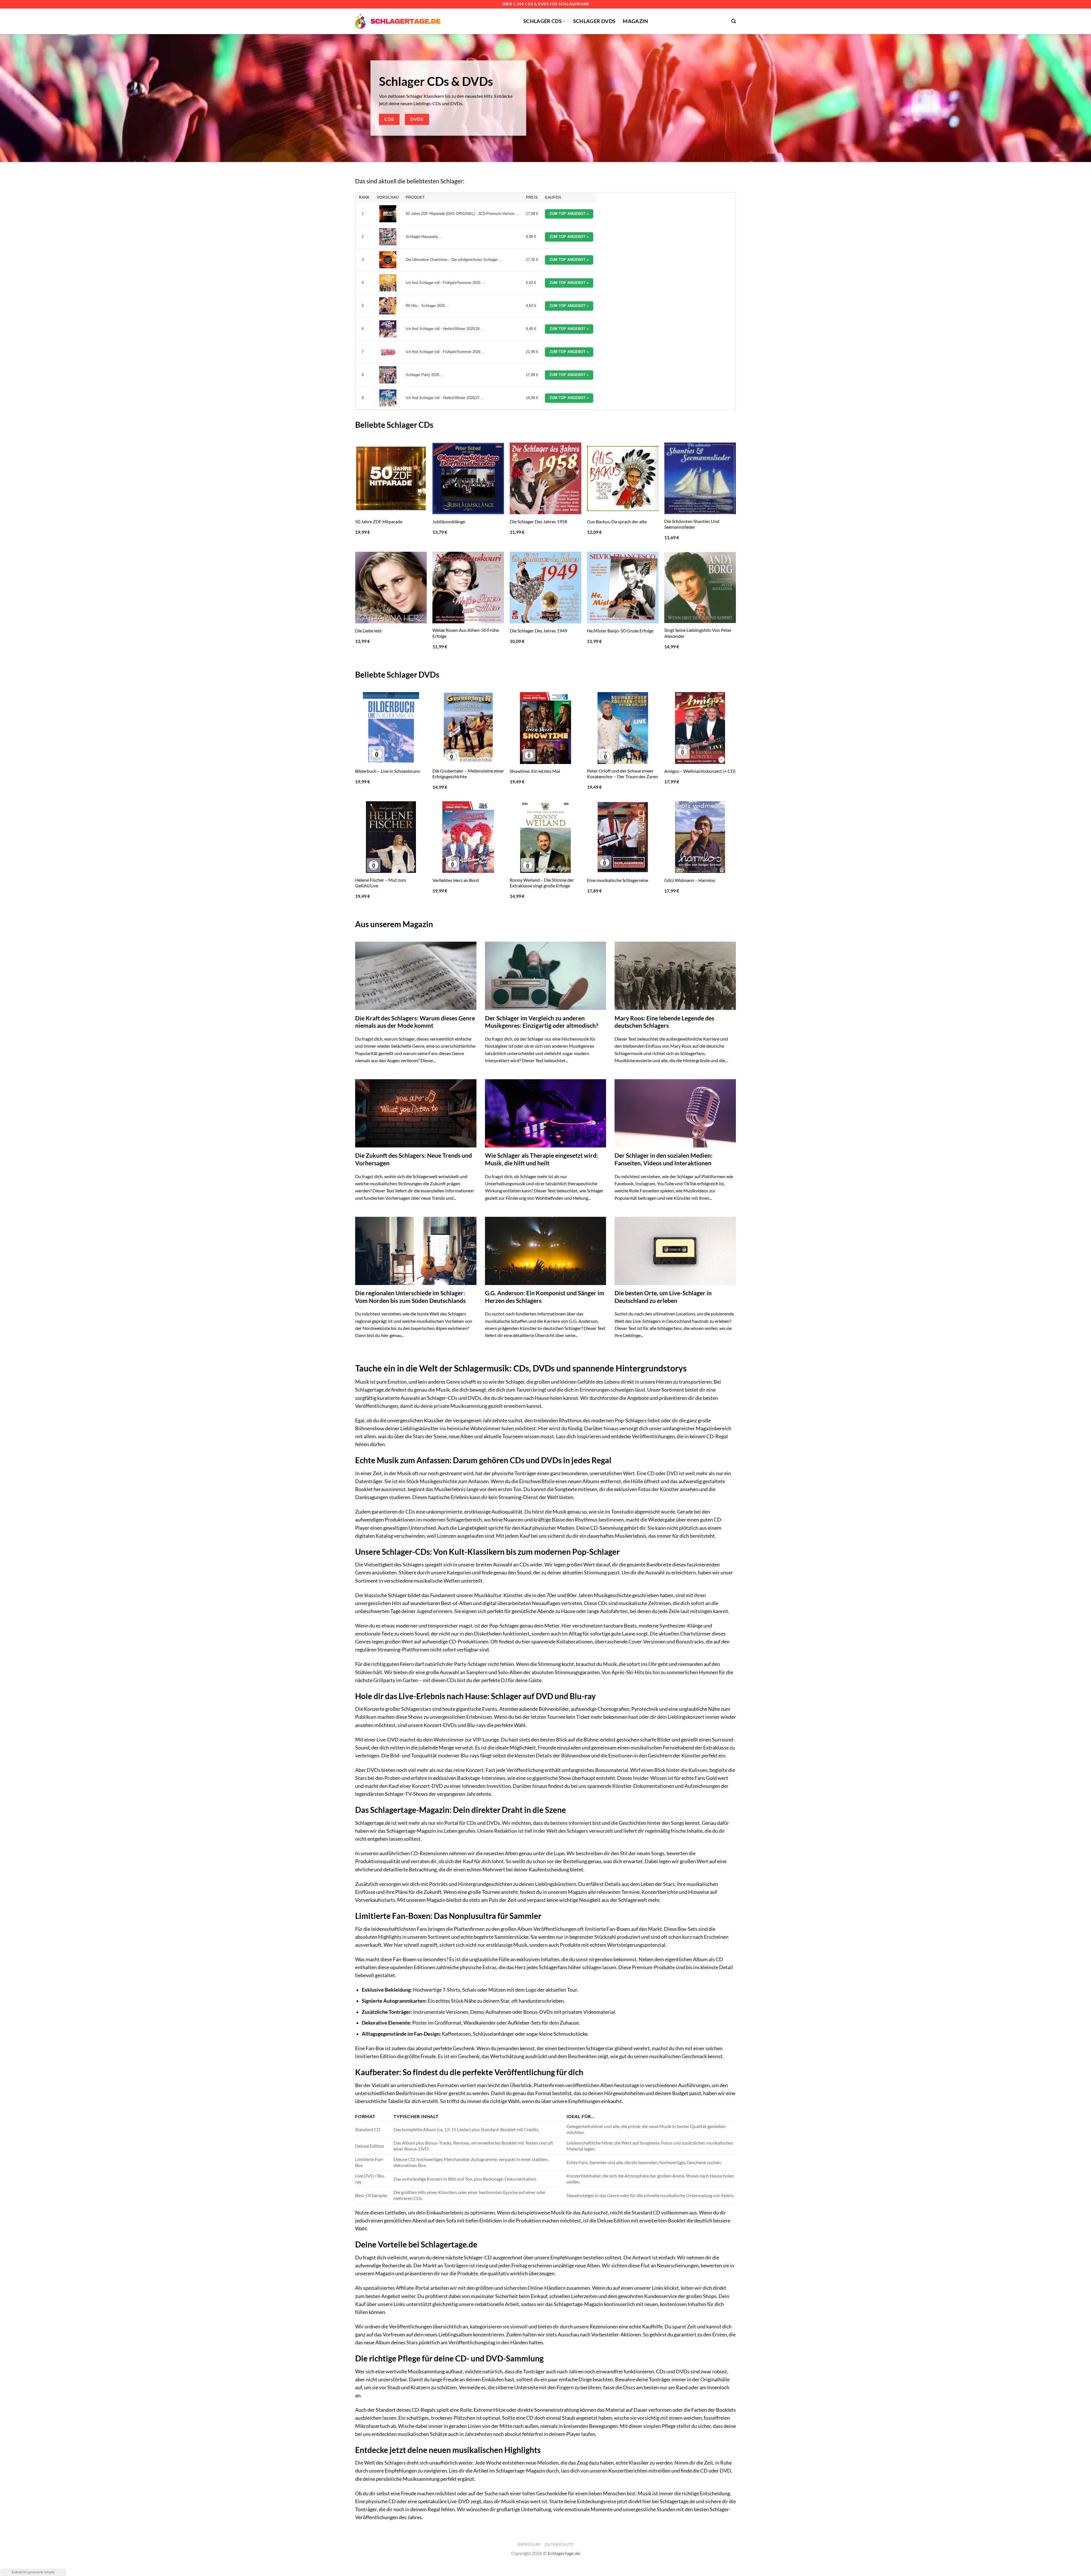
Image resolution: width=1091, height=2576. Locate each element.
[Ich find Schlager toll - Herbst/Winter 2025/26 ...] (388, 329)
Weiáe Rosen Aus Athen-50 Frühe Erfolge (466, 633)
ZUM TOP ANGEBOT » (569, 214)
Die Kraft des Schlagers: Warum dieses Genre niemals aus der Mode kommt (415, 1022)
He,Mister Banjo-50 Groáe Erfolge (620, 631)
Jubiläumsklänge (449, 521)
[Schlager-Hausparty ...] (388, 237)
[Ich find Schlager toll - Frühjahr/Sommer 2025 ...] (388, 283)
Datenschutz (559, 2544)
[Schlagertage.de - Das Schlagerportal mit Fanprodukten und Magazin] (398, 21)
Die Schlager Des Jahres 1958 (538, 521)
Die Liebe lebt (368, 631)
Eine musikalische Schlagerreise (618, 880)
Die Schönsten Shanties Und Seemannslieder (692, 524)
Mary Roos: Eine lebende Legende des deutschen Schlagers (664, 1022)
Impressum (529, 2544)
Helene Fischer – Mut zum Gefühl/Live (381, 883)
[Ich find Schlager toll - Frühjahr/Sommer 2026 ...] (388, 352)
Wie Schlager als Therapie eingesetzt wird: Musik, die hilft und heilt (542, 1159)
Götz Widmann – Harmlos (690, 880)
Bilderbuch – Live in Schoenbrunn (388, 771)
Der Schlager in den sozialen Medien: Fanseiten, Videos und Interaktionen (664, 1159)
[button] (734, 21)
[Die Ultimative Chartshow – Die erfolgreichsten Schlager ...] (388, 260)
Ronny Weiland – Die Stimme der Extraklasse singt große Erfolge (542, 883)
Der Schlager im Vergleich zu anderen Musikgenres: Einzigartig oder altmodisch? (542, 1022)
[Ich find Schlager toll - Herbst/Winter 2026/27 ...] (388, 398)
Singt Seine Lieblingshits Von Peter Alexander (698, 633)
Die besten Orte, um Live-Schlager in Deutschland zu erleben (663, 1297)
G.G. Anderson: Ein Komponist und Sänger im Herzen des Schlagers (545, 1297)
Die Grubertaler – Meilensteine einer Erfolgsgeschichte (468, 774)
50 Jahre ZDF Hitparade (379, 521)
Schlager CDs (543, 21)
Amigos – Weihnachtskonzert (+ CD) (700, 771)
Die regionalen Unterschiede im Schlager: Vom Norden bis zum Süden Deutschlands (410, 1297)
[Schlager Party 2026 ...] (388, 375)
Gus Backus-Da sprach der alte (617, 521)
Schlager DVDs (594, 21)
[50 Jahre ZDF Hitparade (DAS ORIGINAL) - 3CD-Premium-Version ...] (388, 214)
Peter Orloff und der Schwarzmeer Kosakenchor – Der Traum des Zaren (622, 774)
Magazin (635, 21)
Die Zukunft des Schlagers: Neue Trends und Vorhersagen (414, 1159)
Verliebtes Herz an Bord (456, 880)
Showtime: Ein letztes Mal (535, 771)
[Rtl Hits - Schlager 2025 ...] (388, 306)
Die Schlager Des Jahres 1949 (538, 631)
